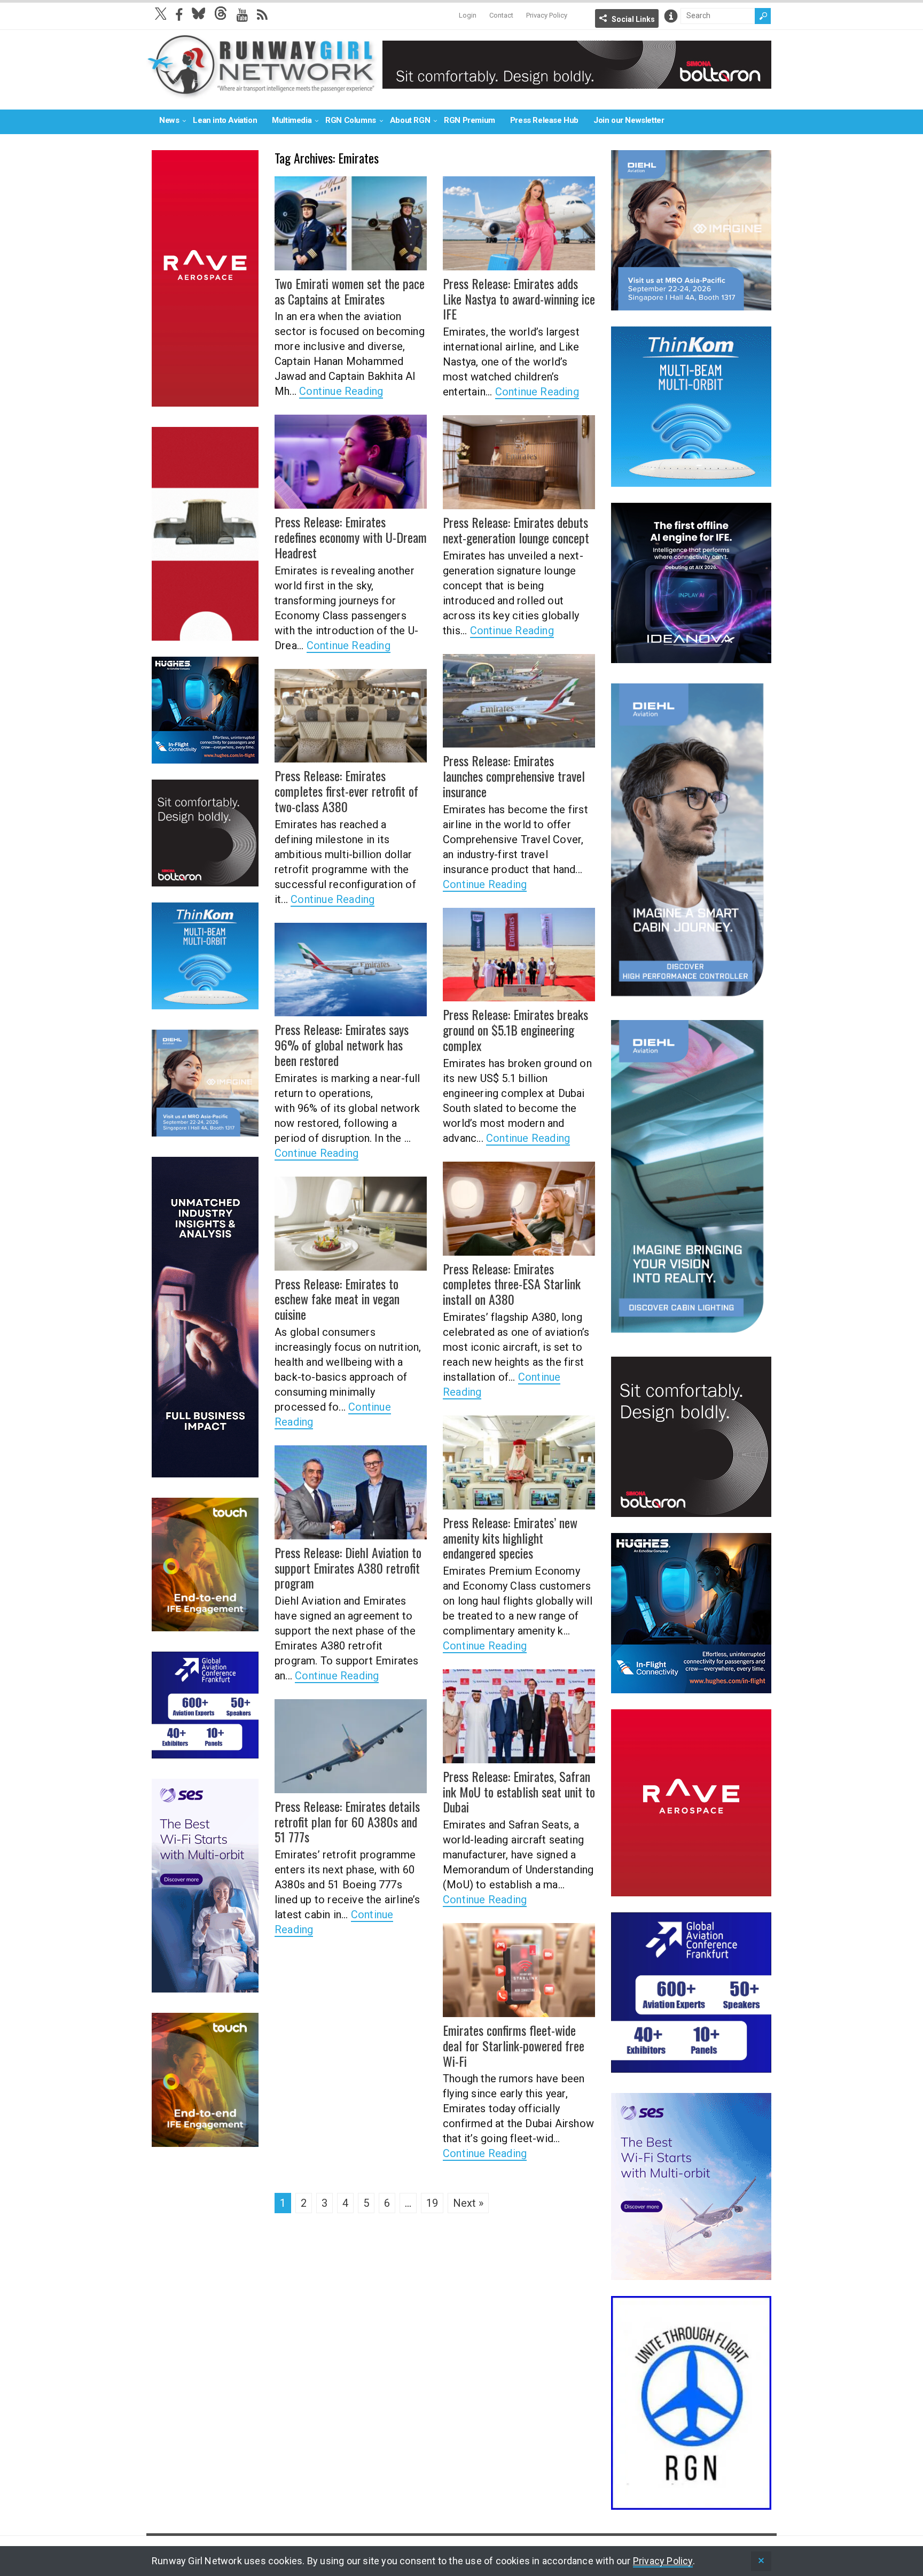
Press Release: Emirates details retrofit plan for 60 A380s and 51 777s (347, 1822)
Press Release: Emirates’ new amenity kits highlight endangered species (510, 1538)
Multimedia (292, 120)
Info (671, 16)
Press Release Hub (544, 120)
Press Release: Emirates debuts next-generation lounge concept (516, 530)
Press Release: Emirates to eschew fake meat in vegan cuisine (337, 1299)
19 (432, 2203)
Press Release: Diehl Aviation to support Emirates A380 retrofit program (348, 1568)
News (169, 120)
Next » (468, 2203)
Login (468, 15)
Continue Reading (341, 391)
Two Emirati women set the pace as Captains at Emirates (350, 291)
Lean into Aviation (225, 120)
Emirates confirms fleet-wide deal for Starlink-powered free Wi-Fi (514, 2045)
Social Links (633, 19)
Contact (501, 15)
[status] (761, 2561)
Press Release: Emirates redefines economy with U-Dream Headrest (351, 537)
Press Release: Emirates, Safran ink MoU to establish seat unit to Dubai (519, 1792)
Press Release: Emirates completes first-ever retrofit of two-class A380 (346, 791)
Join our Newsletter (629, 120)
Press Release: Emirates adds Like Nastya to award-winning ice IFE (519, 299)
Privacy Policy (547, 15)
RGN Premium (470, 120)
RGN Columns (351, 120)
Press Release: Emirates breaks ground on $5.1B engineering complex (515, 1030)
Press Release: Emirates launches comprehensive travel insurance (514, 776)
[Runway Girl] (262, 93)
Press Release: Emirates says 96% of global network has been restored (342, 1045)
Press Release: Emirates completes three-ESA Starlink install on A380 (512, 1284)
